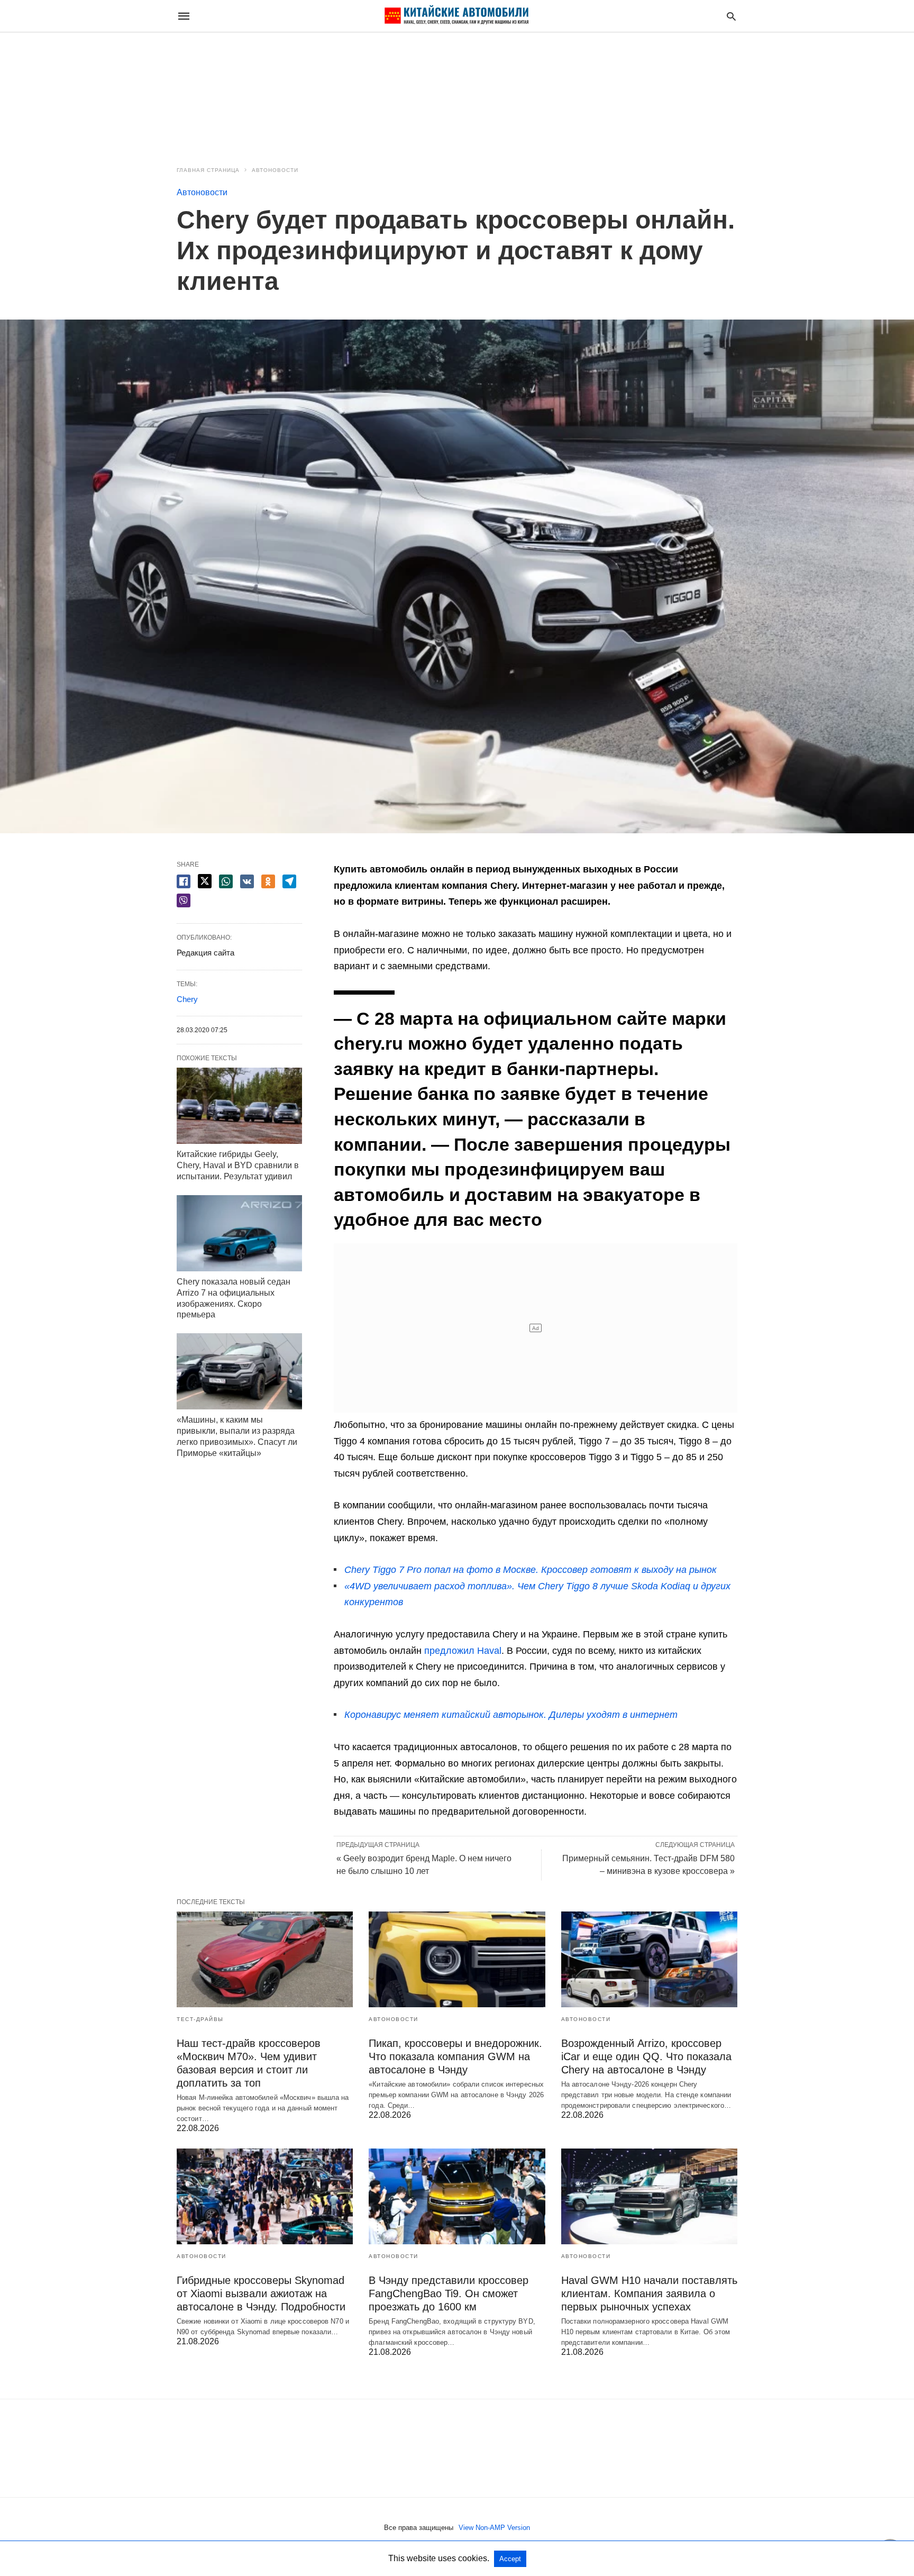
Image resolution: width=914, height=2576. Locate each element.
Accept (510, 2559)
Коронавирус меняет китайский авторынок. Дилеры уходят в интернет (511, 1715)
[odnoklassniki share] (268, 881)
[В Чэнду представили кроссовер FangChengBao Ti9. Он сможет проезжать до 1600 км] (457, 2196)
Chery (187, 999)
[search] (731, 16)
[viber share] (184, 900)
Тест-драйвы (200, 2019)
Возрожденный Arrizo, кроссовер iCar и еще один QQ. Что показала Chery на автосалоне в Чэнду (646, 2056)
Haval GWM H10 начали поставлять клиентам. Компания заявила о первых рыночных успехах (649, 2293)
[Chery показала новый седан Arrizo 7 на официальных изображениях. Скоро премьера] (239, 1233)
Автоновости (275, 170)
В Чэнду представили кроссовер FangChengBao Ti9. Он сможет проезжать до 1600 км (449, 2293)
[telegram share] (289, 881)
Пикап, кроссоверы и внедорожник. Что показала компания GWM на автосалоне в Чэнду (455, 2056)
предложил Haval (463, 1651)
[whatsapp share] (226, 881)
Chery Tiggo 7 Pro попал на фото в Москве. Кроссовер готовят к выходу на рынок (531, 1570)
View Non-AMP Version (494, 2528)
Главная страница (208, 170)
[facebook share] (184, 881)
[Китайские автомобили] (456, 16)
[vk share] (247, 881)
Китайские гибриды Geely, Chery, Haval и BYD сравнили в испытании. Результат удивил (238, 1165)
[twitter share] (205, 881)
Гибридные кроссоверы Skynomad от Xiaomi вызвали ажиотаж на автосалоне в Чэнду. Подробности (261, 2293)
